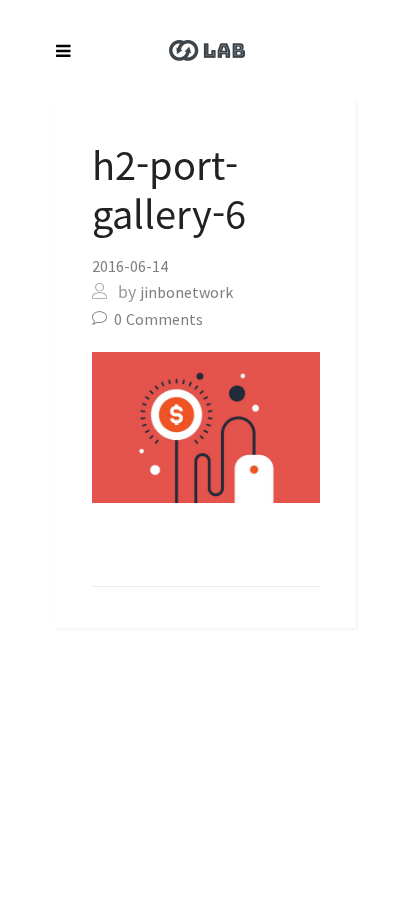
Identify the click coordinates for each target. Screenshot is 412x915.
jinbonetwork (186, 292)
